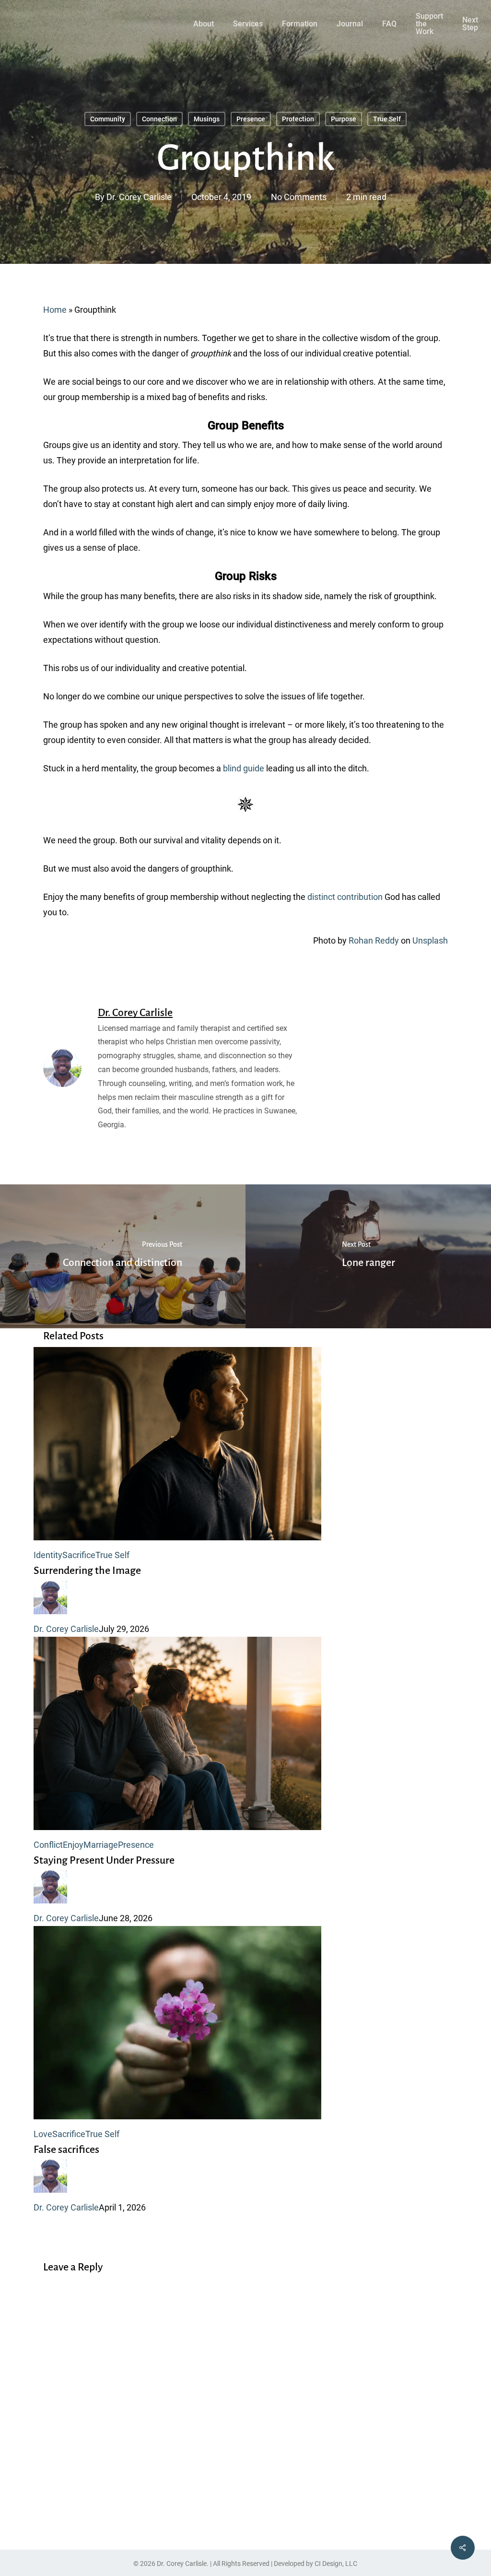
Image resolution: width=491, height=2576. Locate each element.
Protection (298, 119)
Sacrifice (79, 1555)
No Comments (299, 197)
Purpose (344, 119)
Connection (159, 119)
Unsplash (430, 940)
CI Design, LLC (336, 2564)
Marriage (101, 1845)
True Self (387, 119)
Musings (207, 119)
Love (43, 2134)
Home (55, 310)
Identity (48, 1555)
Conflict (48, 1845)
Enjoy (73, 1845)
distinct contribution (345, 897)
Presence (251, 119)
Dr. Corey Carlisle (139, 197)
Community (108, 119)
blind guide (244, 768)
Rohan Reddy (374, 940)
